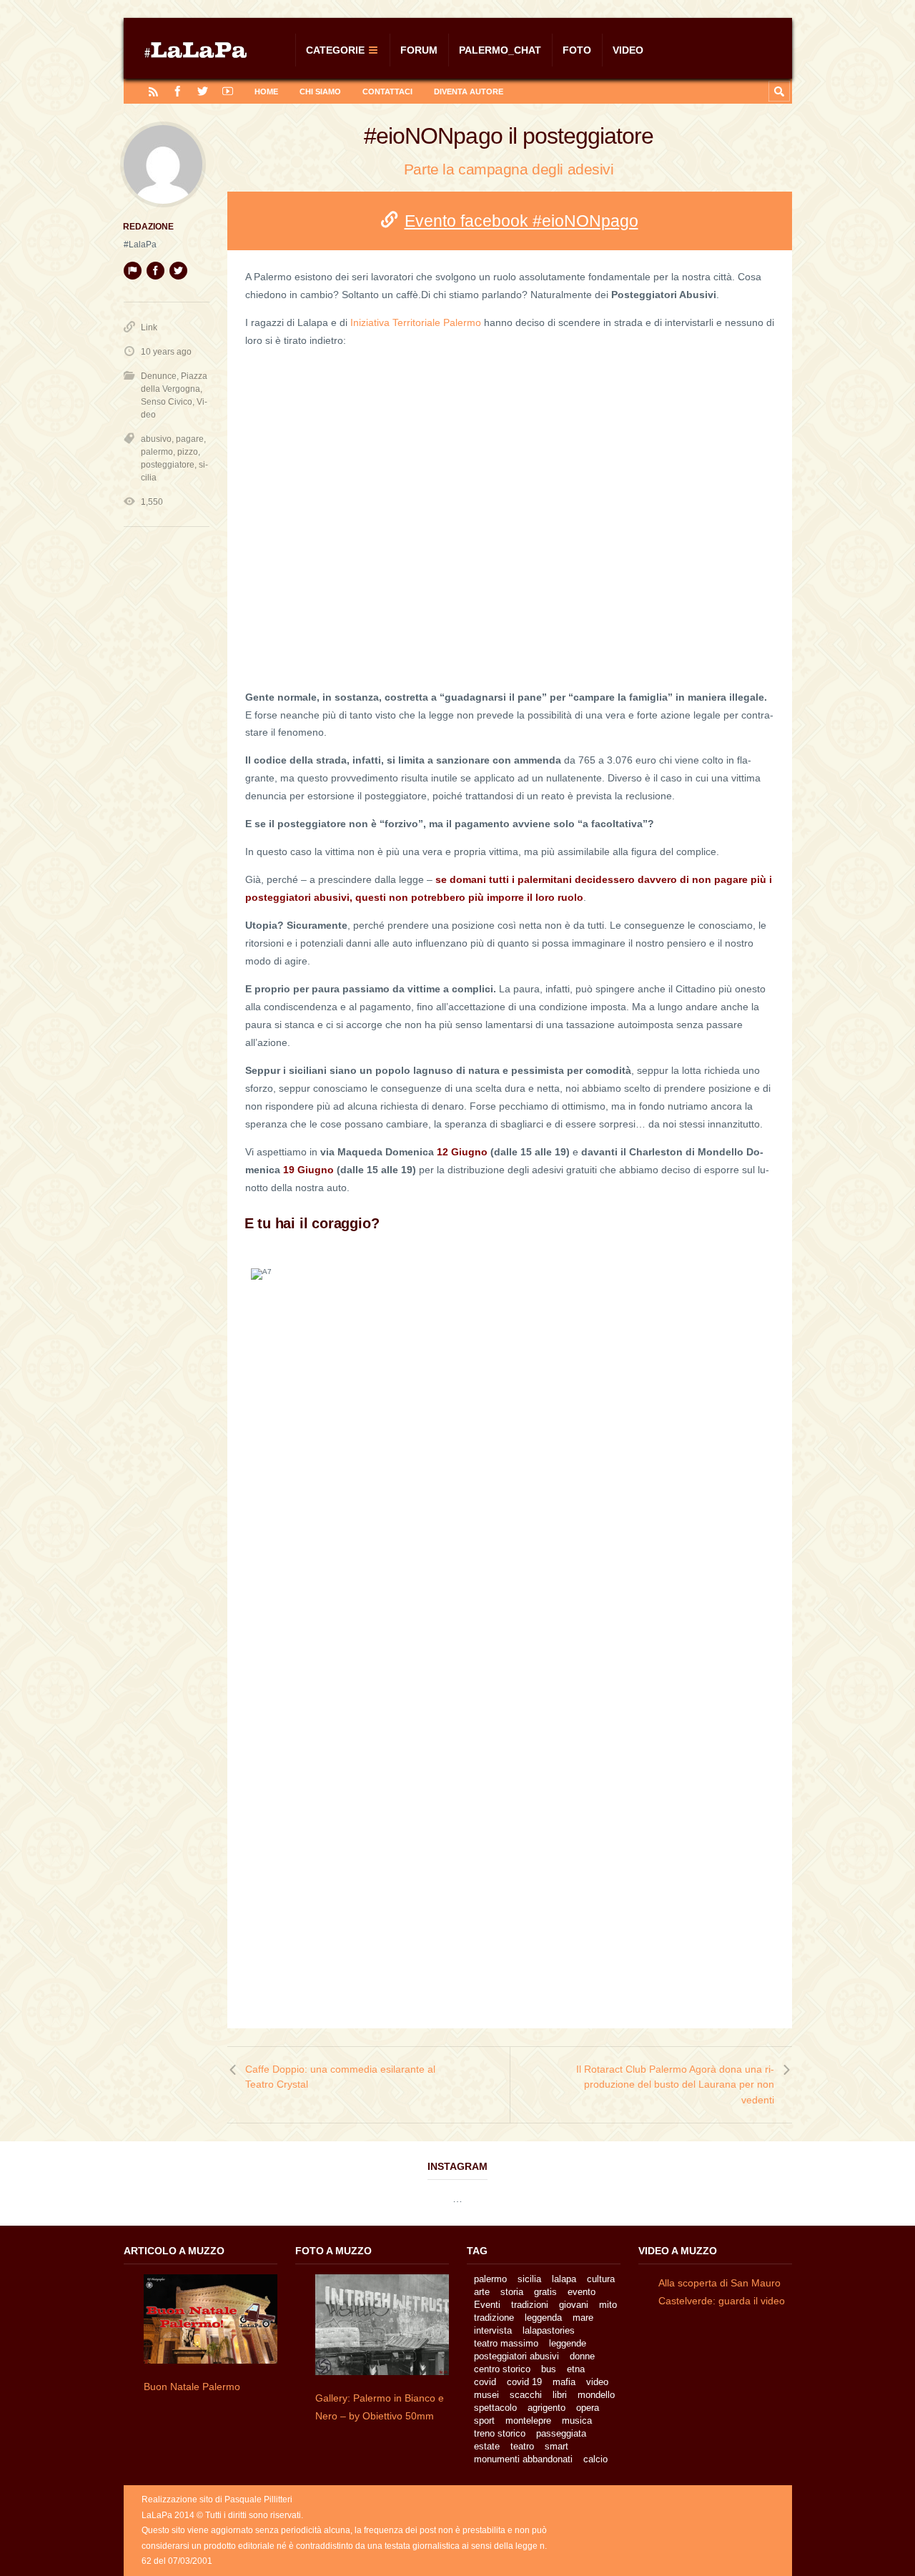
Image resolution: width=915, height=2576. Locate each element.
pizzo (188, 452)
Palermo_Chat (500, 50)
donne (582, 2356)
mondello (596, 2395)
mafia (564, 2382)
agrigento (546, 2408)
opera (588, 2408)
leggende (568, 2343)
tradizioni (530, 2305)
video (597, 2382)
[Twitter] (203, 91)
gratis (545, 2292)
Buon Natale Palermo (192, 2387)
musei (486, 2395)
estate (487, 2446)
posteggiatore (168, 465)
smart (557, 2446)
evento (582, 2292)
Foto (577, 50)
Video (628, 50)
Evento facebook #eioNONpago (521, 221)
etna (576, 2369)
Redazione (148, 227)
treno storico (500, 2433)
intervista (493, 2330)
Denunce (159, 376)
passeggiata (561, 2433)
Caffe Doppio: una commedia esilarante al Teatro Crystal (340, 2077)
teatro (522, 2446)
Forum (419, 50)
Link (149, 327)
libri (560, 2395)
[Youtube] (228, 91)
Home (266, 92)
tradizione (494, 2318)
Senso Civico (167, 402)
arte (482, 2292)
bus (549, 2369)
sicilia (529, 2279)
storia (512, 2292)
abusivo (156, 439)
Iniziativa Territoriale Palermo (416, 322)
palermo (157, 452)
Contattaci (387, 92)
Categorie (335, 50)
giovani (574, 2305)
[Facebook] (178, 91)
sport (484, 2420)
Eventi (487, 2305)
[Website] (132, 270)
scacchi (526, 2395)
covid (485, 2382)
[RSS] (153, 91)
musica (577, 2420)
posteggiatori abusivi (516, 2356)
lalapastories (549, 2330)
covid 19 (524, 2382)
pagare (190, 439)
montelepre (528, 2420)
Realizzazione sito (177, 2499)
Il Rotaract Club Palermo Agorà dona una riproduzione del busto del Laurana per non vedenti (675, 2084)
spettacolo (495, 2408)
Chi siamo (320, 92)
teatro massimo (506, 2343)
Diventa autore (469, 92)
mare (583, 2318)
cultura (601, 2279)
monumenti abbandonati (523, 2459)
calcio (595, 2459)
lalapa (564, 2279)
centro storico (502, 2369)
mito (608, 2305)
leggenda (543, 2318)
